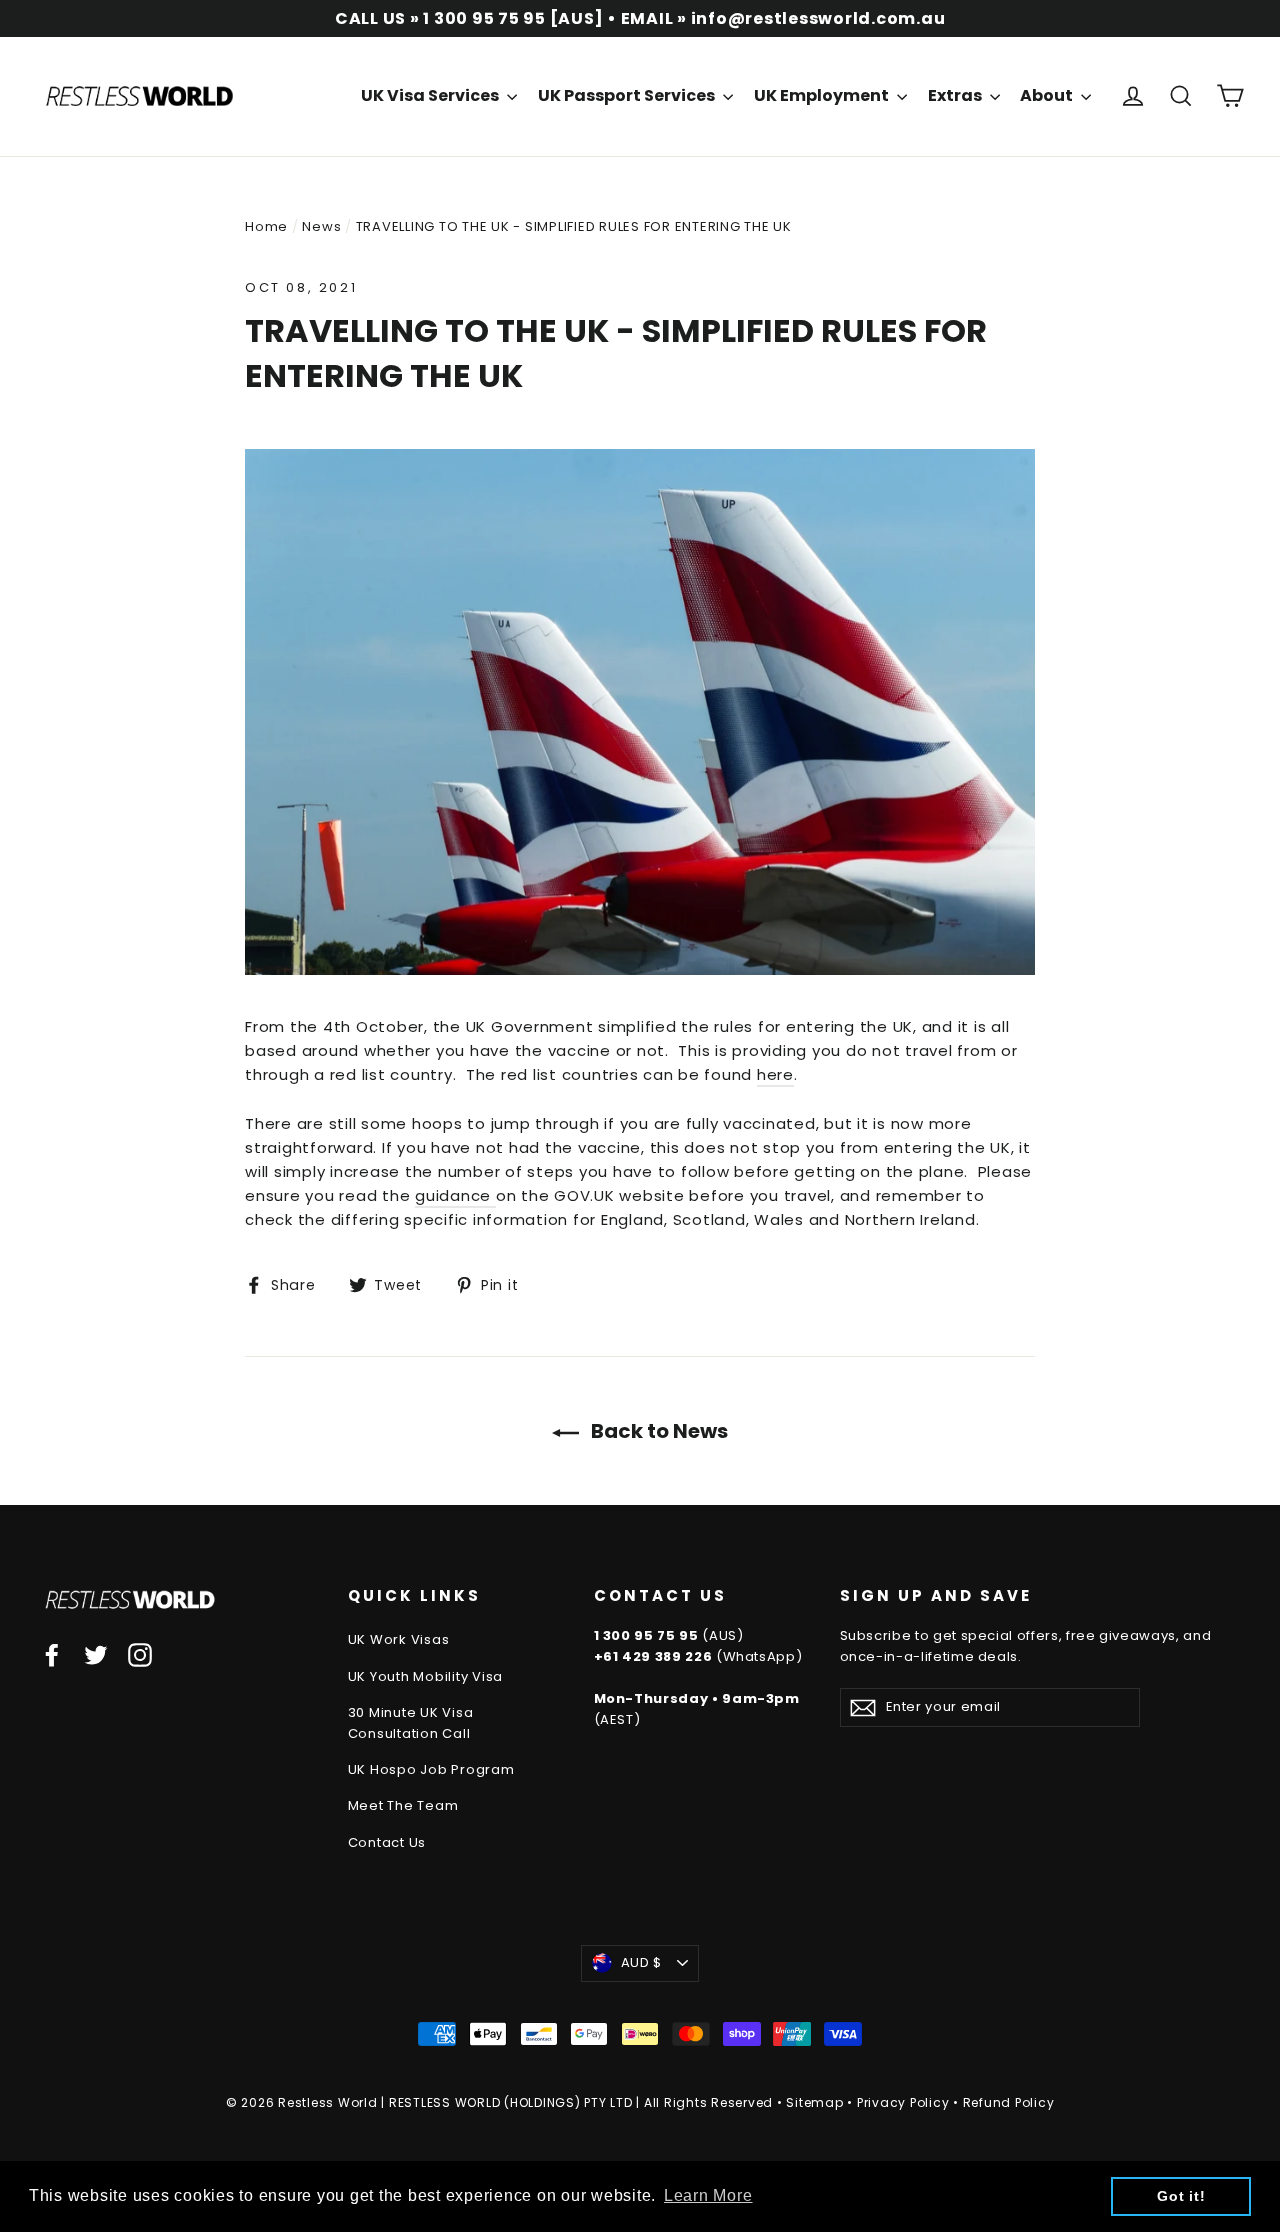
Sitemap (814, 2102)
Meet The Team (403, 1805)
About (1048, 95)
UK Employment (823, 95)
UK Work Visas (399, 1639)
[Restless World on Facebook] (52, 1654)
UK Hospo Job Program (431, 1769)
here (775, 1074)
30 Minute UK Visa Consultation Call (411, 1723)
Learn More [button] (708, 2195)
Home (266, 226)
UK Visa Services (431, 95)
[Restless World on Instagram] (140, 1654)
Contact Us (387, 1842)
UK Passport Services (628, 95)
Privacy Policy (903, 2102)
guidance (455, 1195)
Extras (956, 95)
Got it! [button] (1181, 2196)
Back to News (657, 1431)
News (321, 226)
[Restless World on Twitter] (96, 1654)
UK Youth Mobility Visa (426, 1676)
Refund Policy (1009, 2102)
